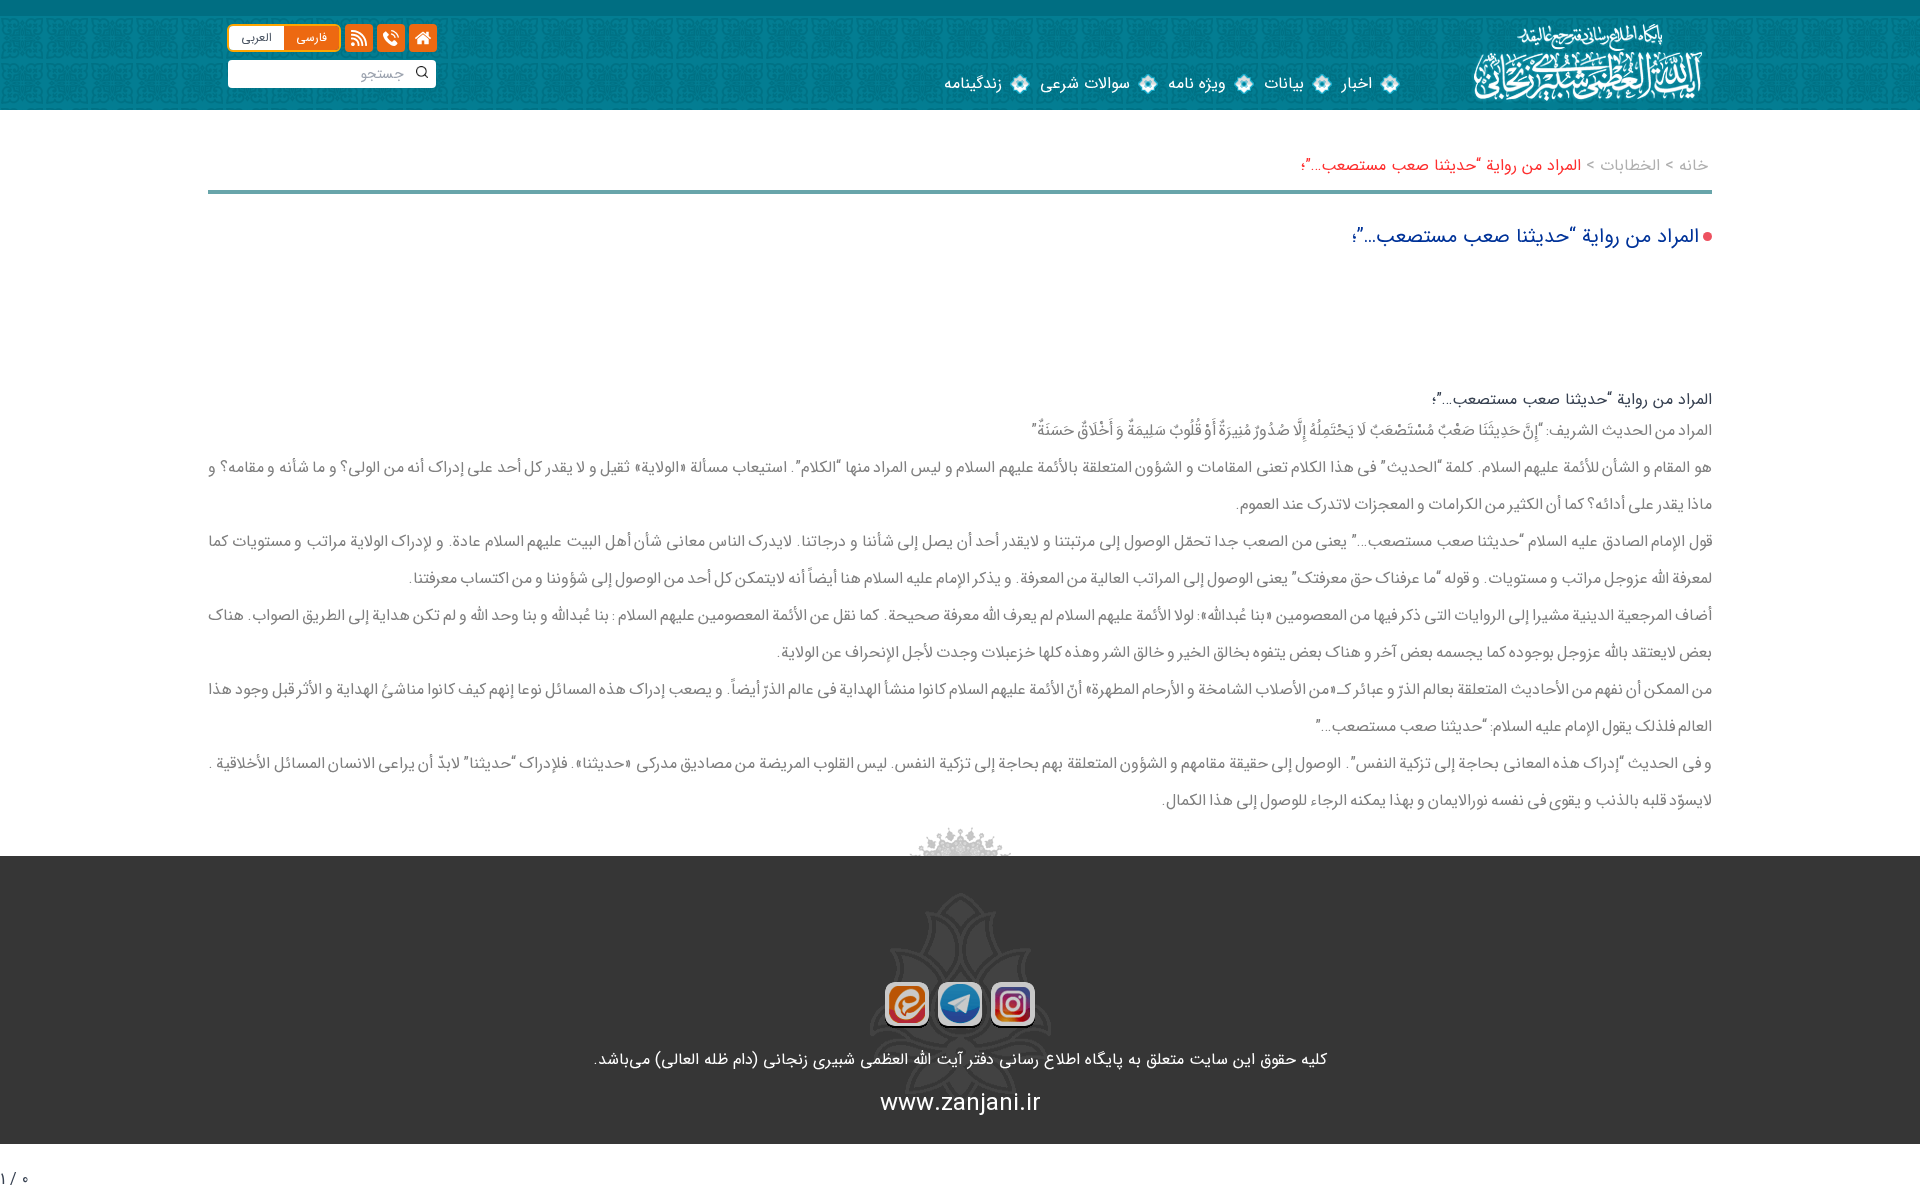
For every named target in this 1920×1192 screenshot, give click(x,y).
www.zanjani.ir (960, 1104)
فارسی (311, 37)
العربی (256, 37)
